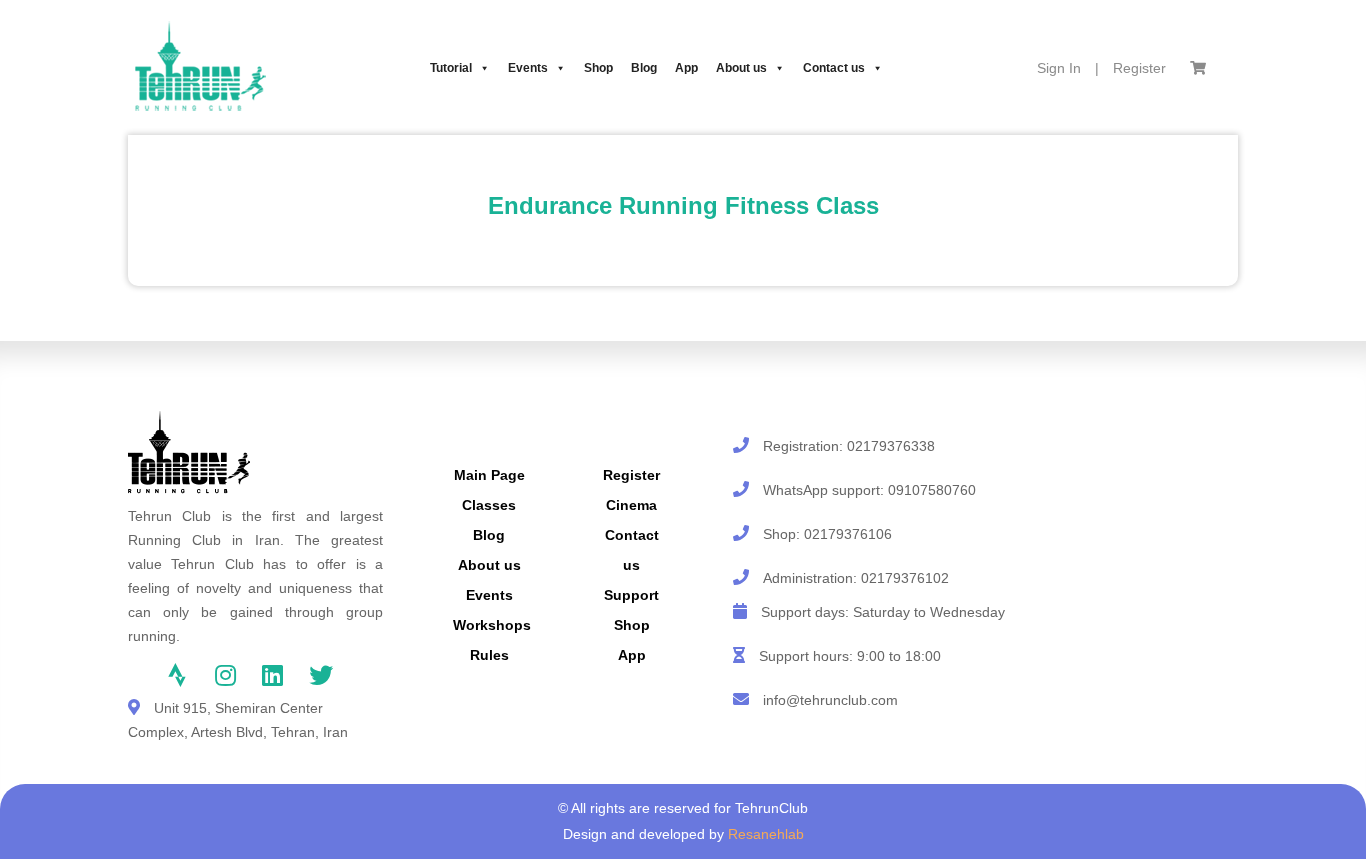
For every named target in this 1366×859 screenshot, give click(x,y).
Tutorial (451, 68)
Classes (489, 505)
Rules (489, 655)
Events (528, 68)
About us (741, 68)
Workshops (492, 625)
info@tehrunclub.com (830, 700)
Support (631, 595)
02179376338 (891, 446)
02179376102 (905, 578)
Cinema (631, 505)
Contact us (834, 68)
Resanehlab (766, 834)
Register (1139, 68)
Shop (598, 68)
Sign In (1059, 68)
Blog (644, 68)
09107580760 (932, 490)
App (686, 68)
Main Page (489, 475)
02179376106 (848, 534)
